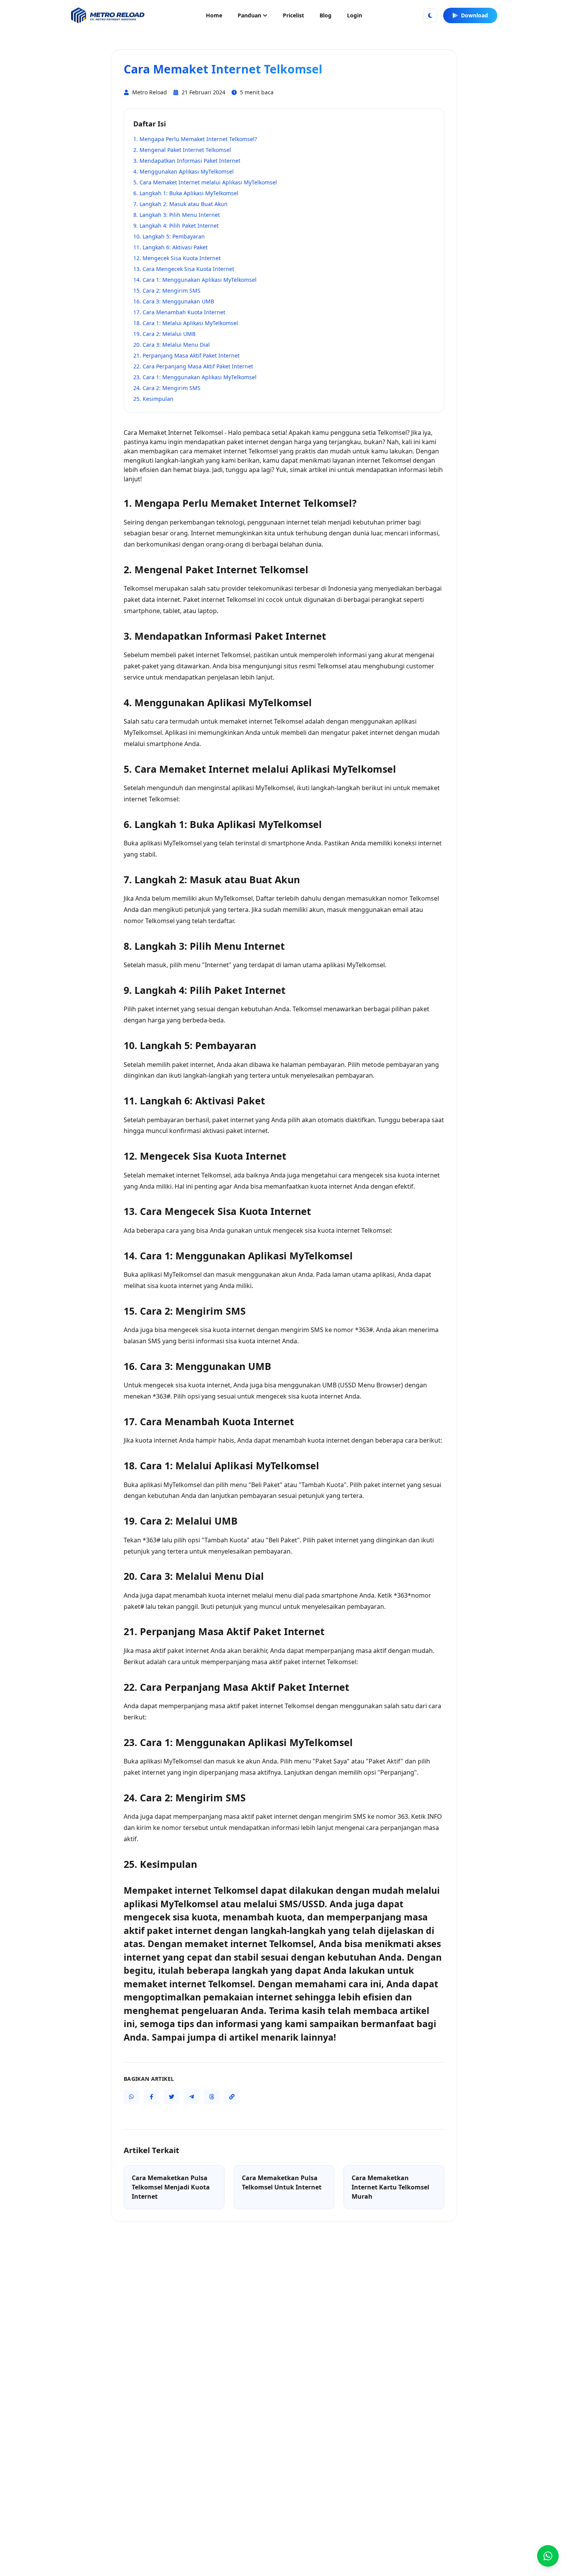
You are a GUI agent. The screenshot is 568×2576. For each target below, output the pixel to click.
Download (474, 15)
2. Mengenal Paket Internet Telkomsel (182, 150)
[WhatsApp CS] (548, 2556)
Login (355, 15)
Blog (326, 15)
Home (214, 15)
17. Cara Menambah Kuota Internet (179, 312)
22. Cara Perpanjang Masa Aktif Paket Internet (193, 366)
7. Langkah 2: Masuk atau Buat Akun (180, 204)
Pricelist (293, 15)
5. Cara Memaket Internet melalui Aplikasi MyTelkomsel (205, 182)
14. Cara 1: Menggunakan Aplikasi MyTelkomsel (195, 280)
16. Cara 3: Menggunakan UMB (174, 301)
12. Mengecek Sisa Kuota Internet (177, 258)
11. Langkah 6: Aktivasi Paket (170, 247)
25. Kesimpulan (153, 399)
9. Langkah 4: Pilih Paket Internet (176, 226)
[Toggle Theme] (430, 15)
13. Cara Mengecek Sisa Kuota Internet (184, 269)
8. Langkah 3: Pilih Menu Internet (177, 215)
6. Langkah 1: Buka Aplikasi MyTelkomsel (186, 193)
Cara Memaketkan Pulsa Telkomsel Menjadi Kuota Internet (171, 2187)
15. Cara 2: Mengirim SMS (167, 290)
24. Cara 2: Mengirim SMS (167, 388)
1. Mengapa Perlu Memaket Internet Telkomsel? (195, 139)
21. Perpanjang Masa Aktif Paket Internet (186, 355)
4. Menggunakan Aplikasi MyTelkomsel (184, 171)
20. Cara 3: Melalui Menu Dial (172, 345)
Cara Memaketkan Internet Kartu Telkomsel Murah (390, 2187)
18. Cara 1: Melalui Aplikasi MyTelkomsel (186, 323)
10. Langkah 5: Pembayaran (169, 236)
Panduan (249, 15)
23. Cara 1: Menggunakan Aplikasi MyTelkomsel (195, 377)
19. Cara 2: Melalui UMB (164, 334)
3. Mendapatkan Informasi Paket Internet (187, 161)
